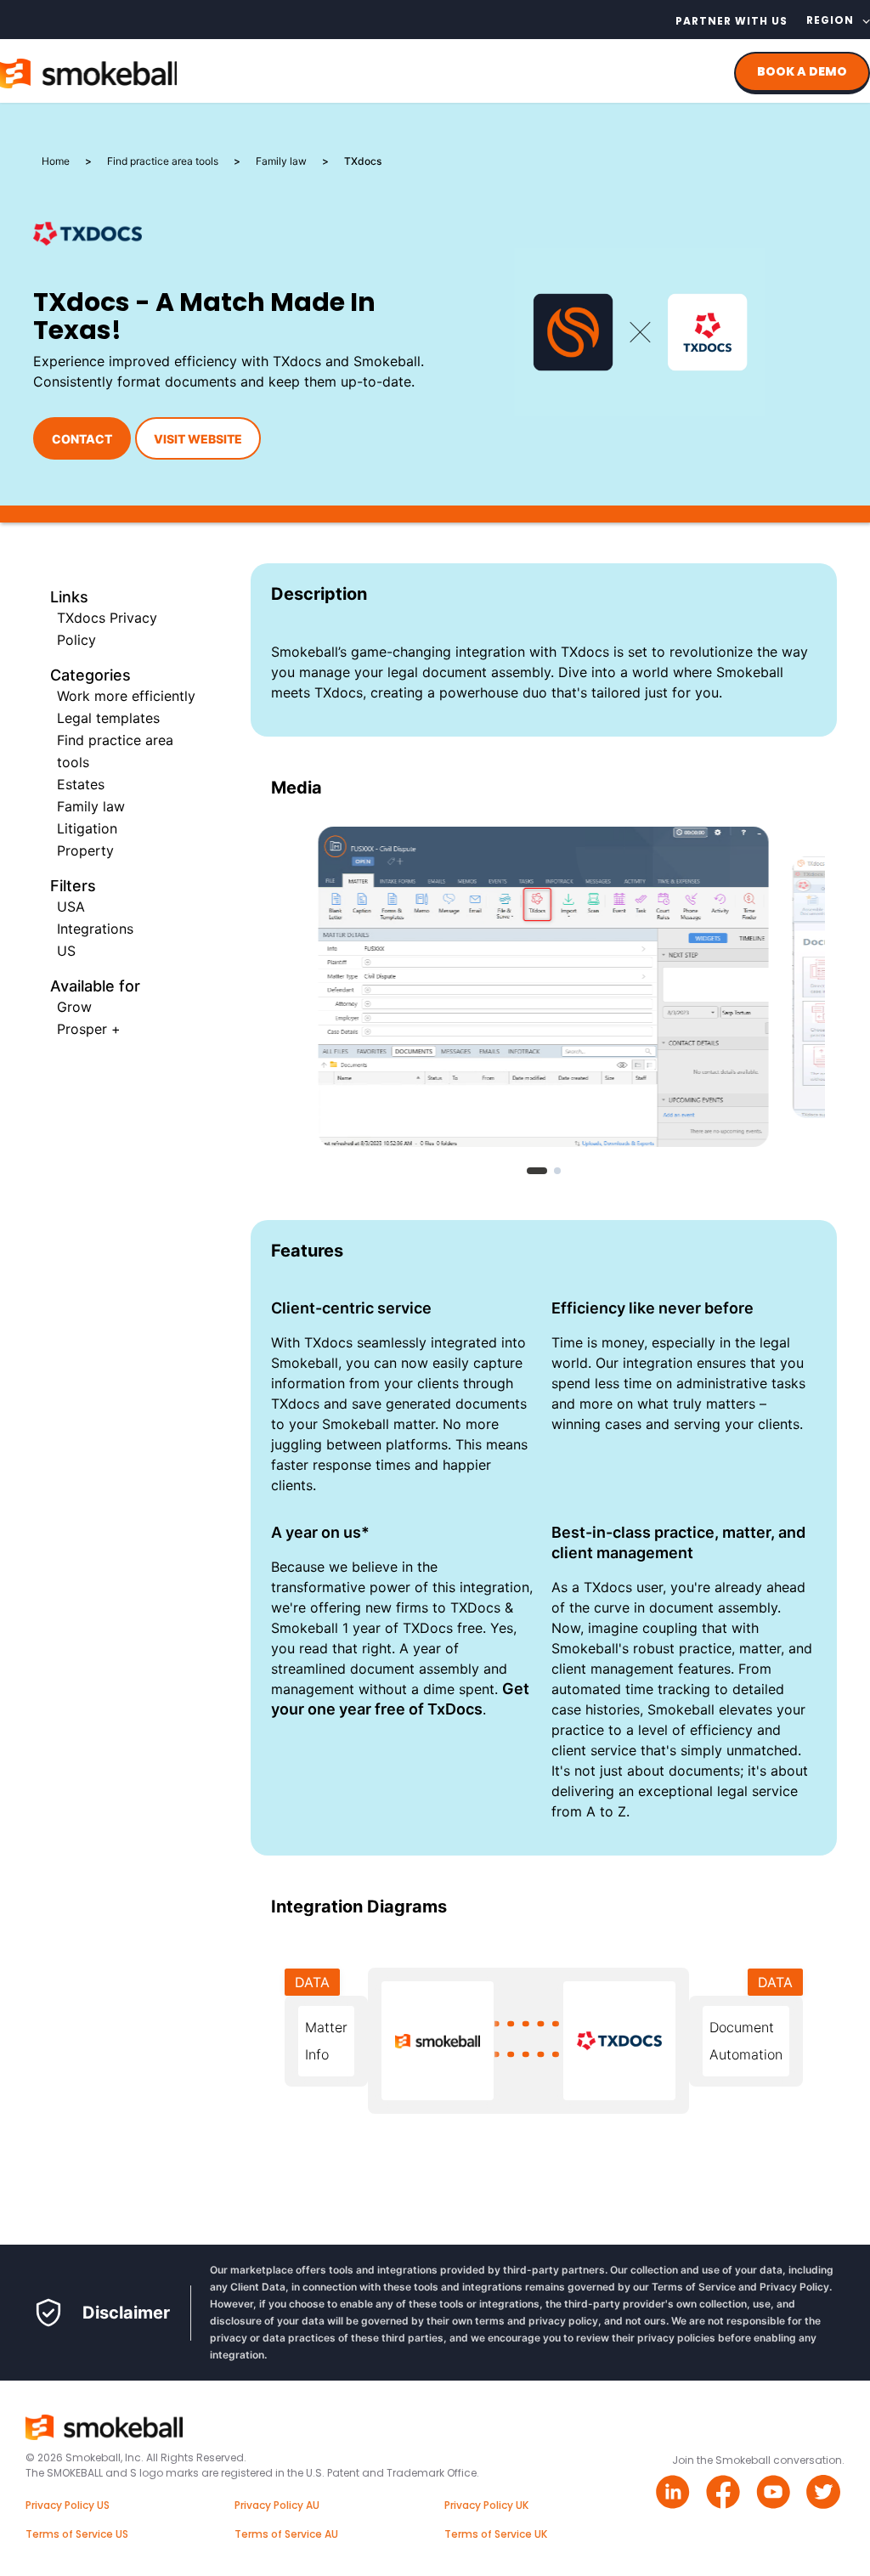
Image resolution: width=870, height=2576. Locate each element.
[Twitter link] (825, 2494)
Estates (81, 784)
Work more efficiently (126, 696)
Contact (82, 439)
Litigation (87, 828)
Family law (91, 806)
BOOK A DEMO (802, 71)
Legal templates (108, 718)
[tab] (537, 1171)
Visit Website (198, 439)
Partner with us (732, 21)
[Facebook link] (725, 2494)
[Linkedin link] (675, 2494)
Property (85, 850)
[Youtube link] (775, 2494)
